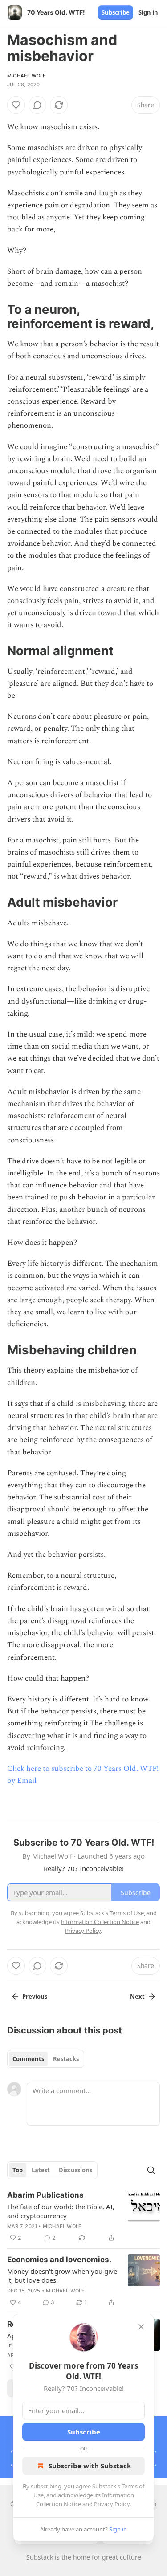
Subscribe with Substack (90, 2466)
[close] (141, 2327)
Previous (35, 1997)
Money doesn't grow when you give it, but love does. (62, 2276)
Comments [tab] (28, 2059)
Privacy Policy (112, 2504)
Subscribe (116, 12)
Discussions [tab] (75, 2170)
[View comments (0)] (37, 105)
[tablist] (46, 2059)
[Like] (16, 105)
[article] (83, 2216)
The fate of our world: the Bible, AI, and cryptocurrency (61, 2211)
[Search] (151, 2170)
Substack (40, 2557)
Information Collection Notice (100, 1922)
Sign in (148, 12)
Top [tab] (18, 2170)
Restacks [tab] (66, 2059)
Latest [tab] (41, 2170)
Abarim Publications (45, 2195)
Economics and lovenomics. (59, 2260)
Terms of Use (127, 1913)
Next (137, 1997)
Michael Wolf (26, 76)
